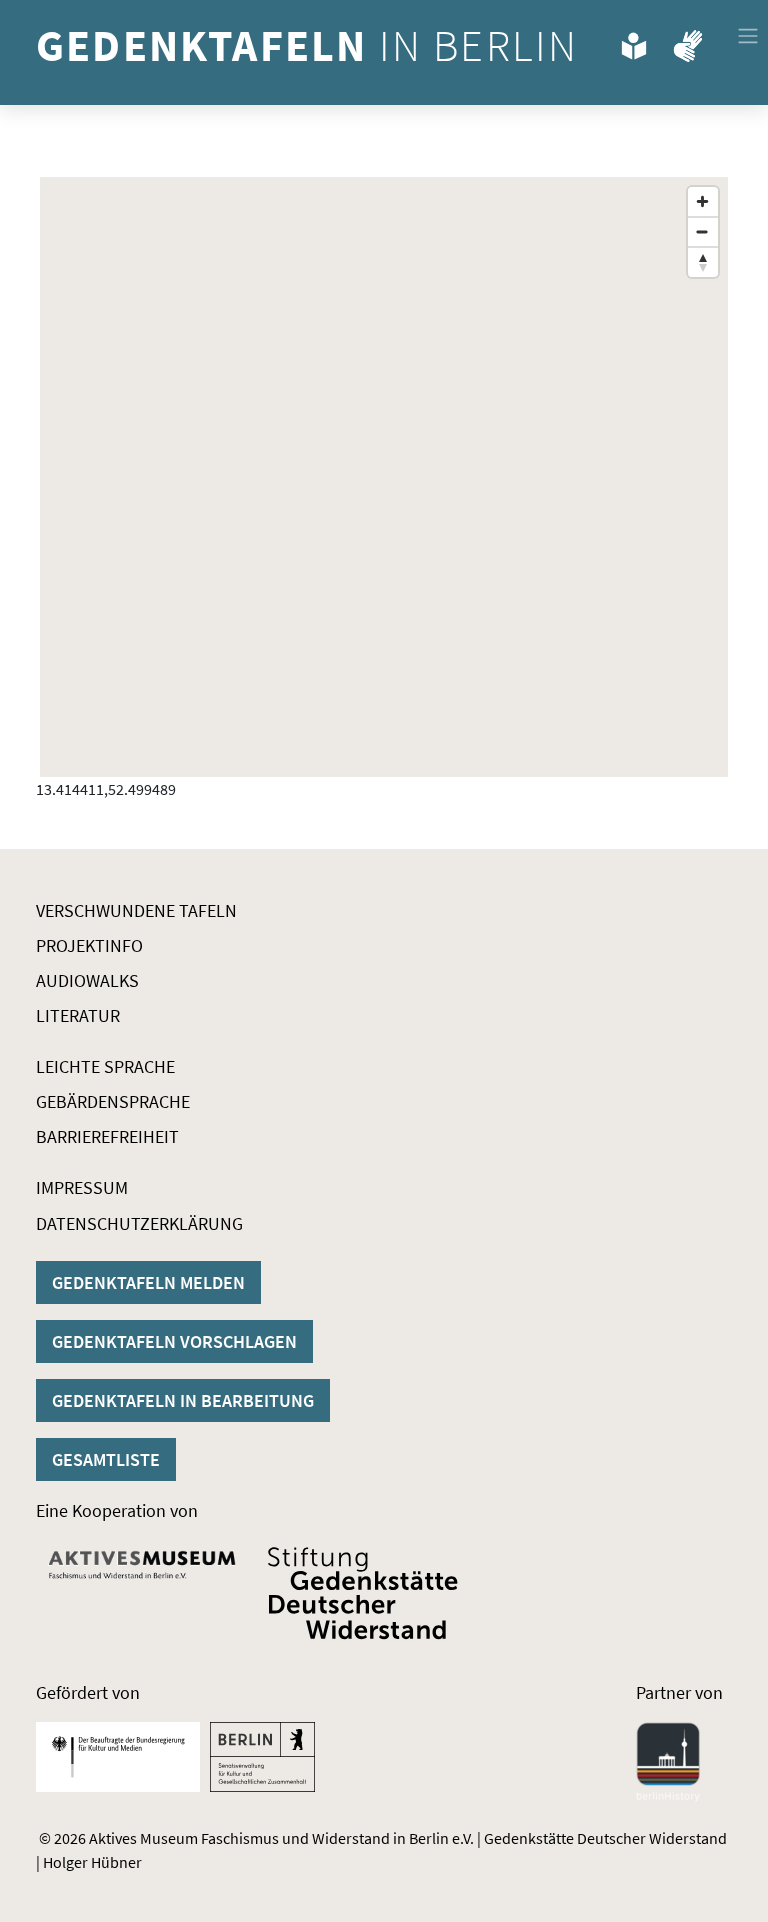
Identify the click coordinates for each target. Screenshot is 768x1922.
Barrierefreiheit (107, 1136)
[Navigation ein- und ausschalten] (748, 36)
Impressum (82, 1187)
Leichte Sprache (105, 1066)
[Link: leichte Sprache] (634, 42)
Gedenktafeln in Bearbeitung (183, 1400)
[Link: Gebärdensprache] (688, 42)
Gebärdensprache (113, 1101)
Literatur (78, 1015)
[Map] (384, 477)
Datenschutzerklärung (139, 1223)
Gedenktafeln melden (148, 1282)
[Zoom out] (703, 232)
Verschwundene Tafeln (136, 910)
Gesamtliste (106, 1459)
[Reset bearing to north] (703, 262)
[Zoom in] (703, 202)
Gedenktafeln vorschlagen (174, 1341)
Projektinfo (89, 945)
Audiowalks (87, 980)
